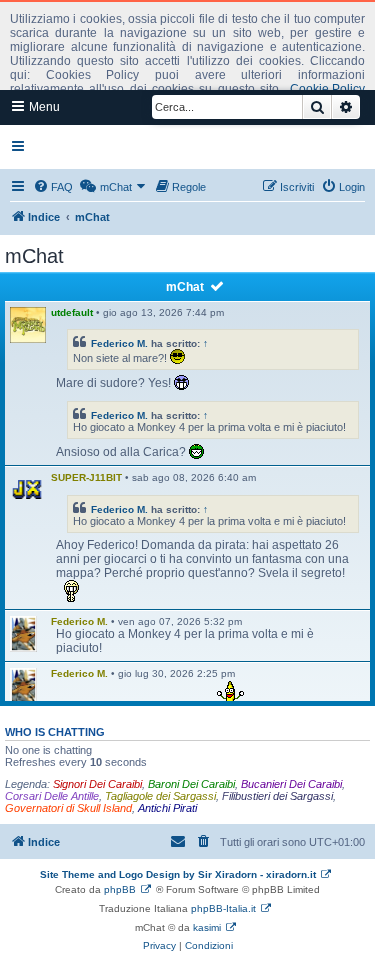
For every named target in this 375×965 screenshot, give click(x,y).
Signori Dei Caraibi (97, 784)
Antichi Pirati (167, 808)
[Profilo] (28, 490)
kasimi (207, 927)
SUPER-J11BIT (86, 477)
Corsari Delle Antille (52, 796)
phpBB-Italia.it (223, 908)
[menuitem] (53, 187)
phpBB (120, 889)
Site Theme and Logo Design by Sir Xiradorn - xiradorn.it (178, 874)
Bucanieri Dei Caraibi (291, 784)
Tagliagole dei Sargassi (160, 796)
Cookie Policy (327, 89)
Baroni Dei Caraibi (191, 784)
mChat (185, 287)
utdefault (72, 312)
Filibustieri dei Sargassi (277, 796)
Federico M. (119, 343)
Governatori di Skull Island (68, 808)
